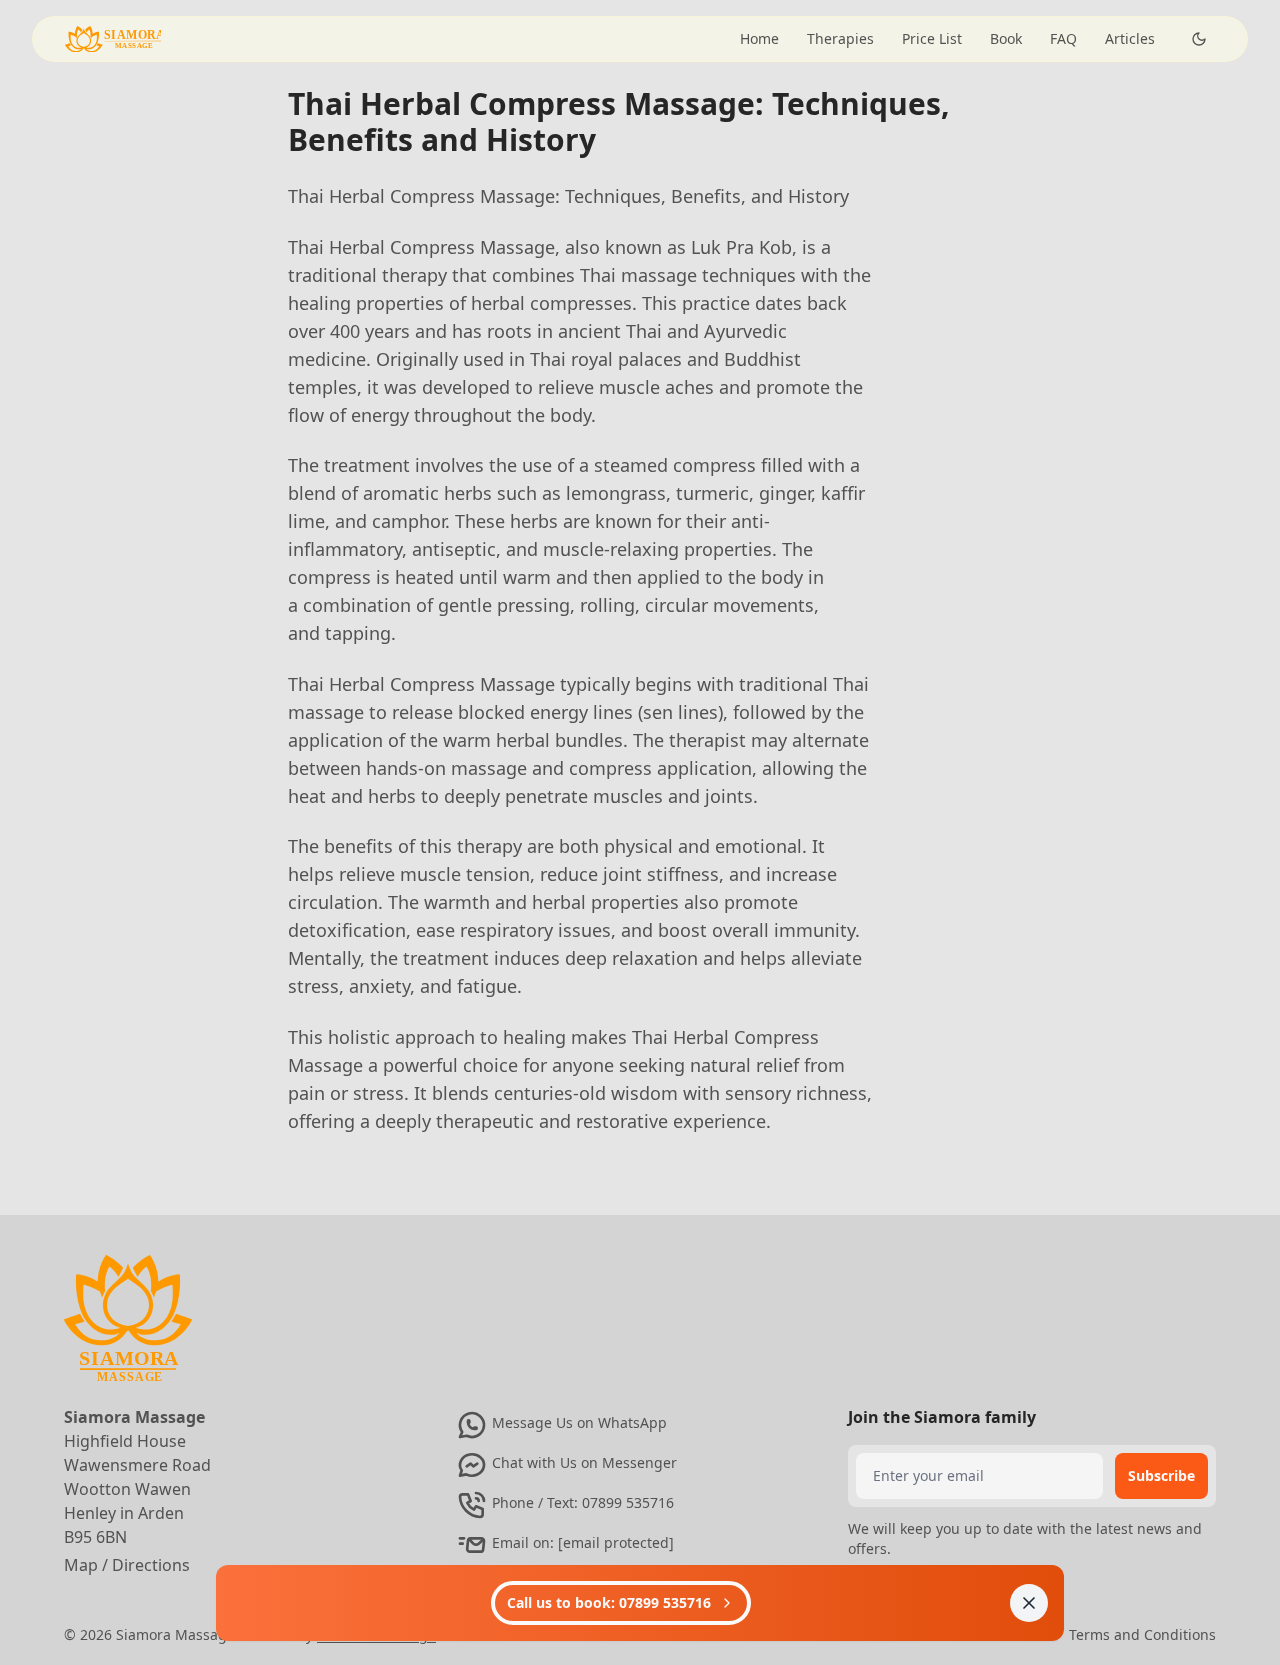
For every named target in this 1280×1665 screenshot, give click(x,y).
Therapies (840, 38)
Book (1006, 38)
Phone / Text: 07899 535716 (583, 1502)
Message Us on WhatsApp (579, 1422)
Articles (1130, 38)
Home (759, 38)
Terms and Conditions (1142, 1634)
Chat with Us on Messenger (584, 1462)
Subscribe (1161, 1475)
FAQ (1063, 38)
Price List (932, 38)
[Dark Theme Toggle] (1199, 39)
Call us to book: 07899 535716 (609, 1602)
